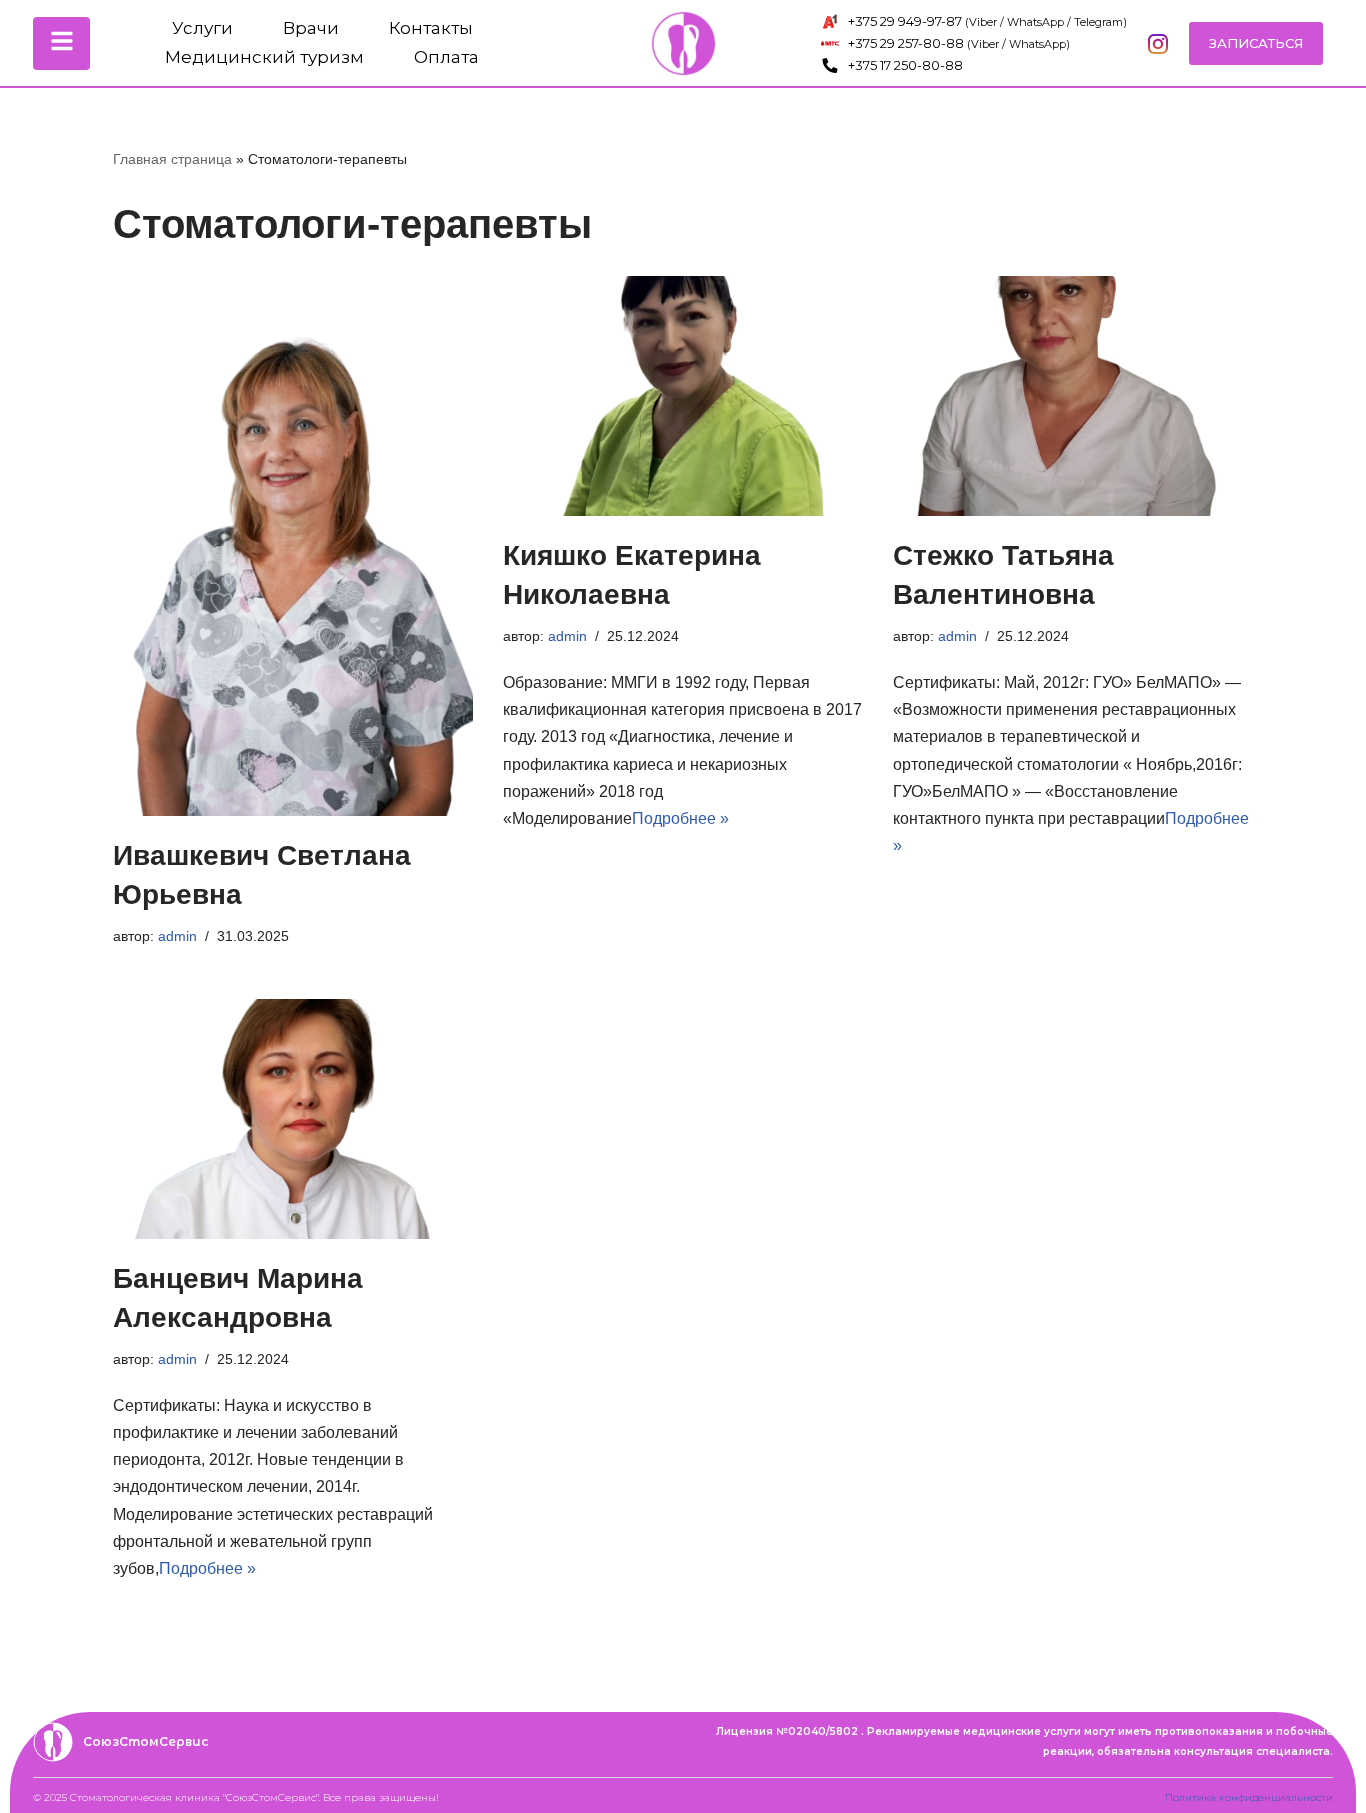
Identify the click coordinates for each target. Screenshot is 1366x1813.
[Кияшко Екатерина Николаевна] (683, 396)
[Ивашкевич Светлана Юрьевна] (293, 546)
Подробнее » (680, 818)
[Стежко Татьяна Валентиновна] (1073, 396)
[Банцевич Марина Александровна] (293, 1119)
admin (177, 936)
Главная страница (172, 159)
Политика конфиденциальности (1249, 1797)
